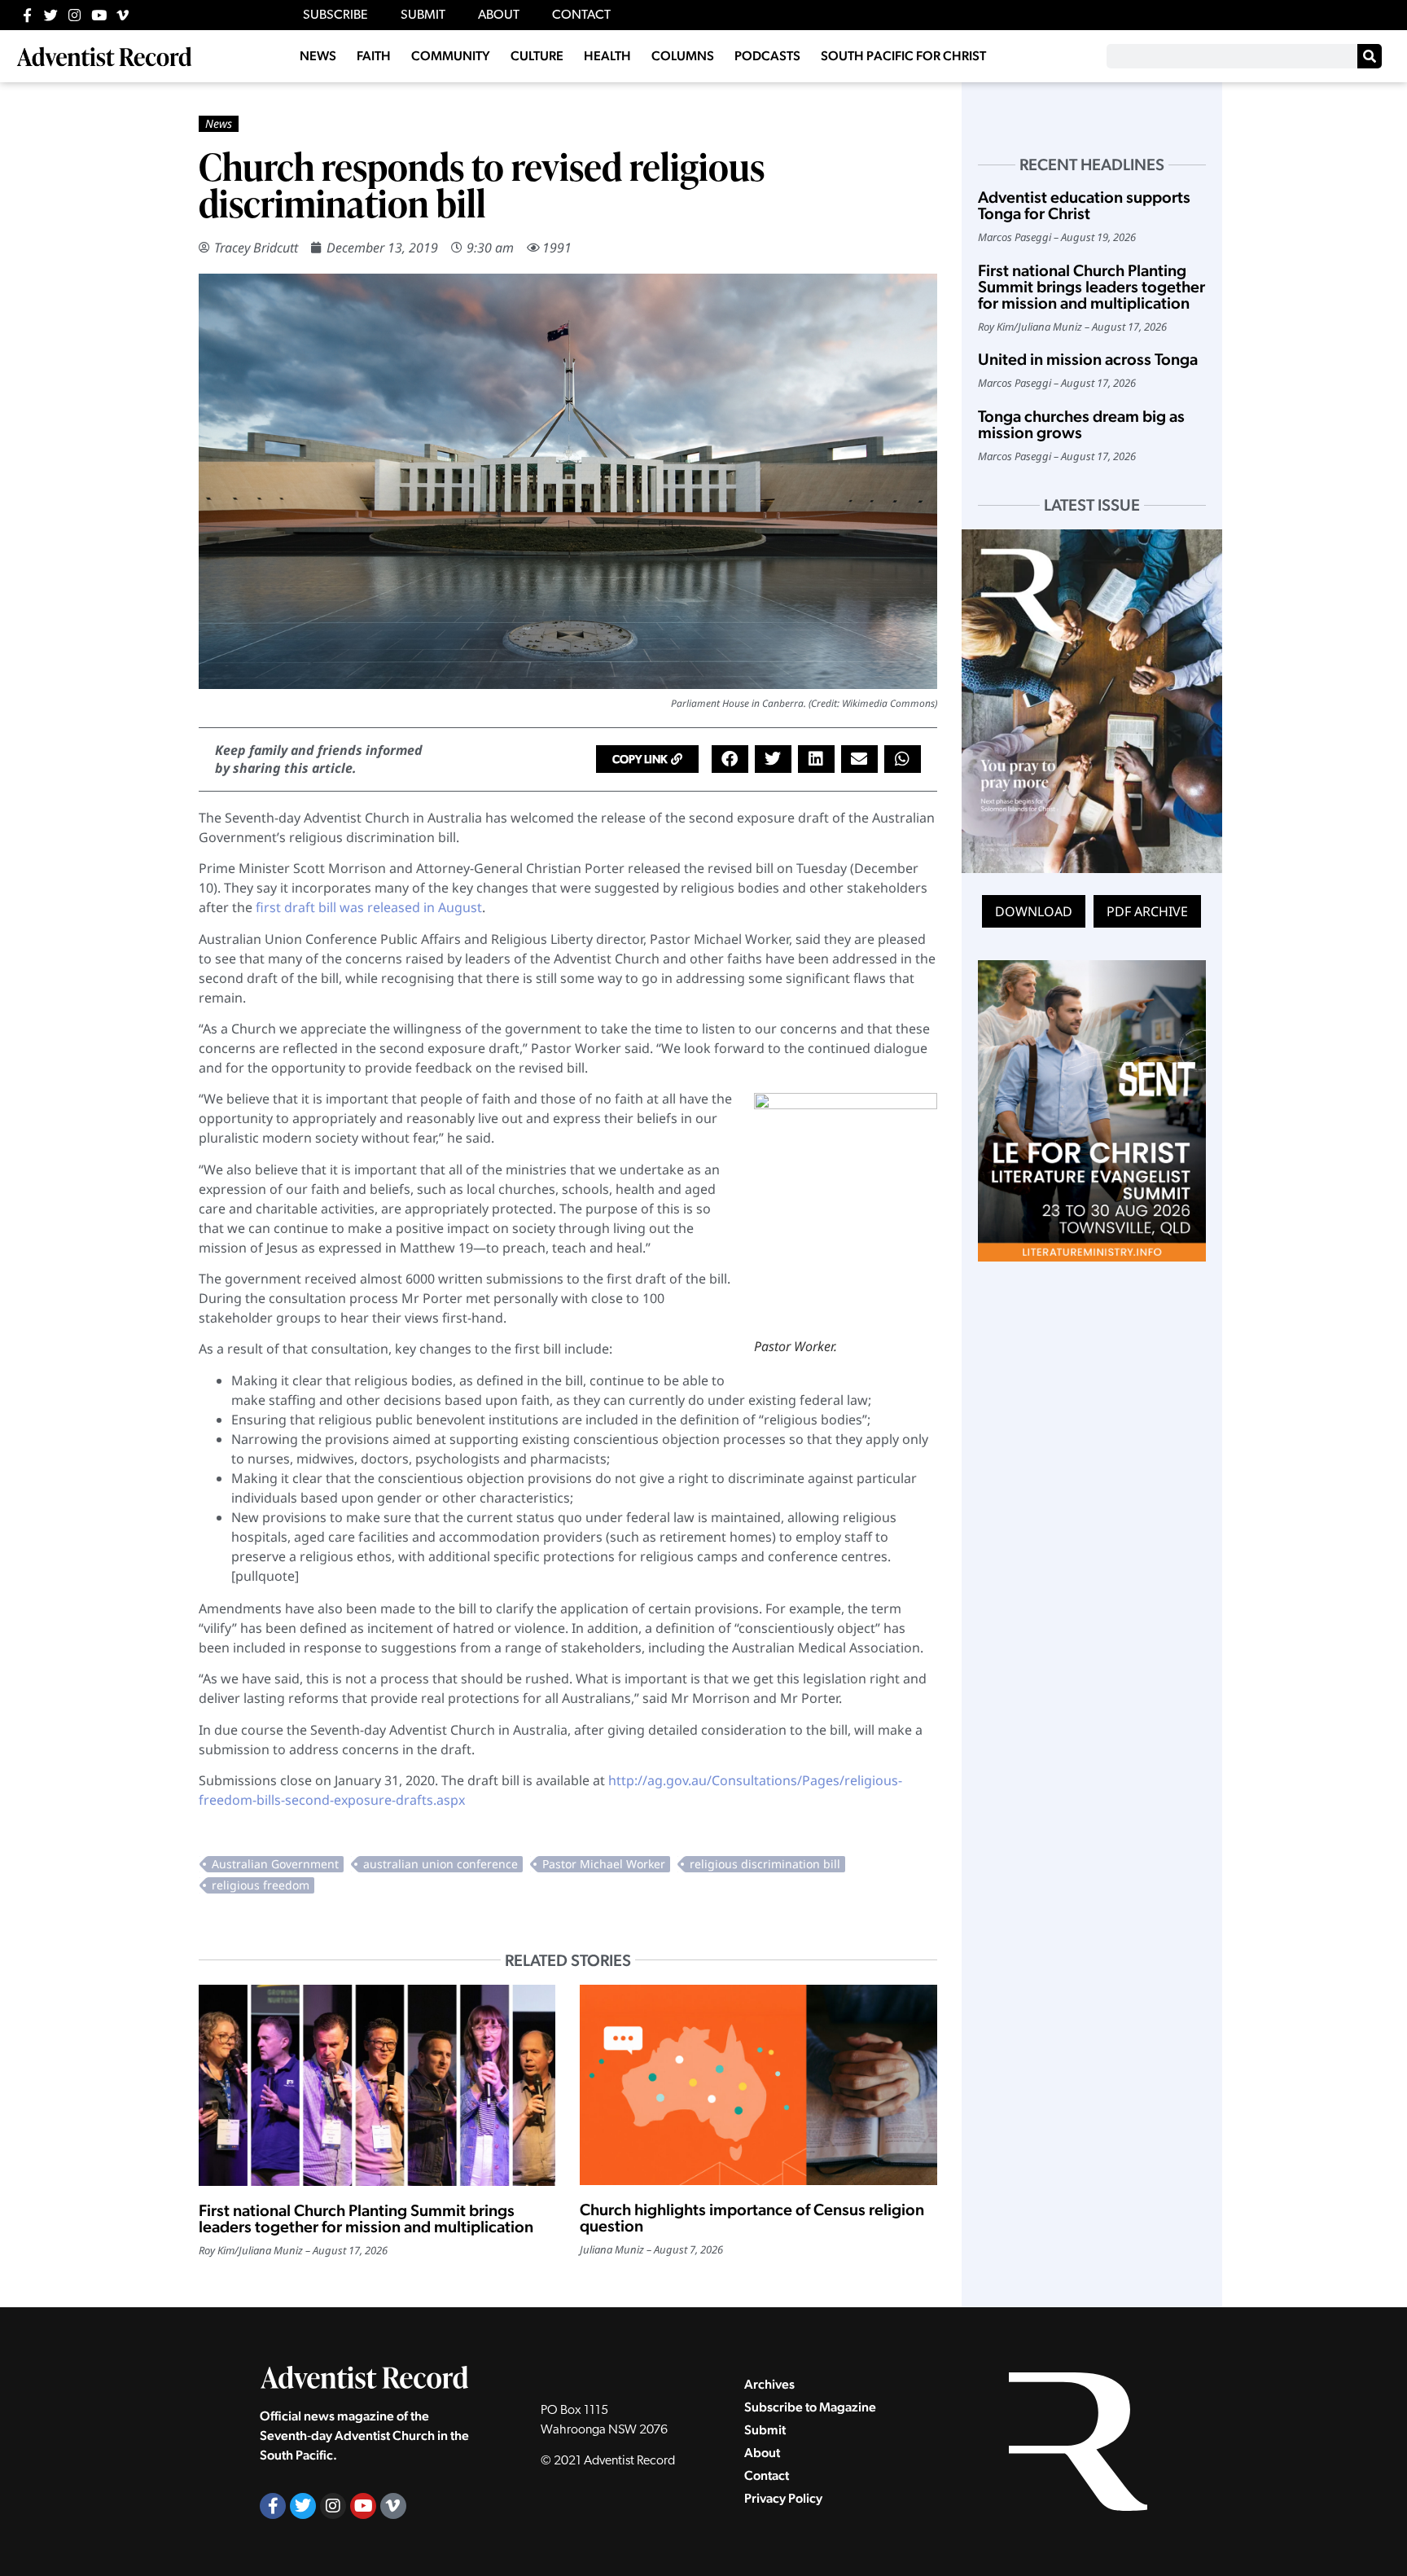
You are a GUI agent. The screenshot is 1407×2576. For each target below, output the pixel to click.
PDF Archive (1147, 911)
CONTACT (581, 15)
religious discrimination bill (765, 1864)
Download (1034, 911)
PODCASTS (767, 56)
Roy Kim (217, 2250)
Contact (767, 2475)
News (219, 123)
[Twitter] (51, 15)
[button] (647, 759)
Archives (769, 2384)
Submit (765, 2430)
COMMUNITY (451, 56)
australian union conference (441, 1864)
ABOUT (499, 15)
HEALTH (607, 56)
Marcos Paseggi (1015, 237)
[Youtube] (99, 15)
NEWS (318, 56)
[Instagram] (75, 15)
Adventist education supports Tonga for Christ (1084, 205)
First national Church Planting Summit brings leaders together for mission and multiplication (366, 2218)
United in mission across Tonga (1088, 359)
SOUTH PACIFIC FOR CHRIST (903, 56)
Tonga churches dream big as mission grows (1081, 424)
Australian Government (275, 1864)
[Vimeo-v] (123, 15)
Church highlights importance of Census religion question (752, 2218)
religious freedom (261, 1885)
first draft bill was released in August (369, 907)
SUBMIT (423, 15)
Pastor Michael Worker (604, 1864)
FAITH (374, 56)
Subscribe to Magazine (810, 2407)
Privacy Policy (783, 2498)
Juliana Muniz (271, 2250)
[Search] (1370, 56)
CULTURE (537, 56)
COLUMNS (683, 56)
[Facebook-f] (27, 15)
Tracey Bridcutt (256, 248)
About (762, 2453)
